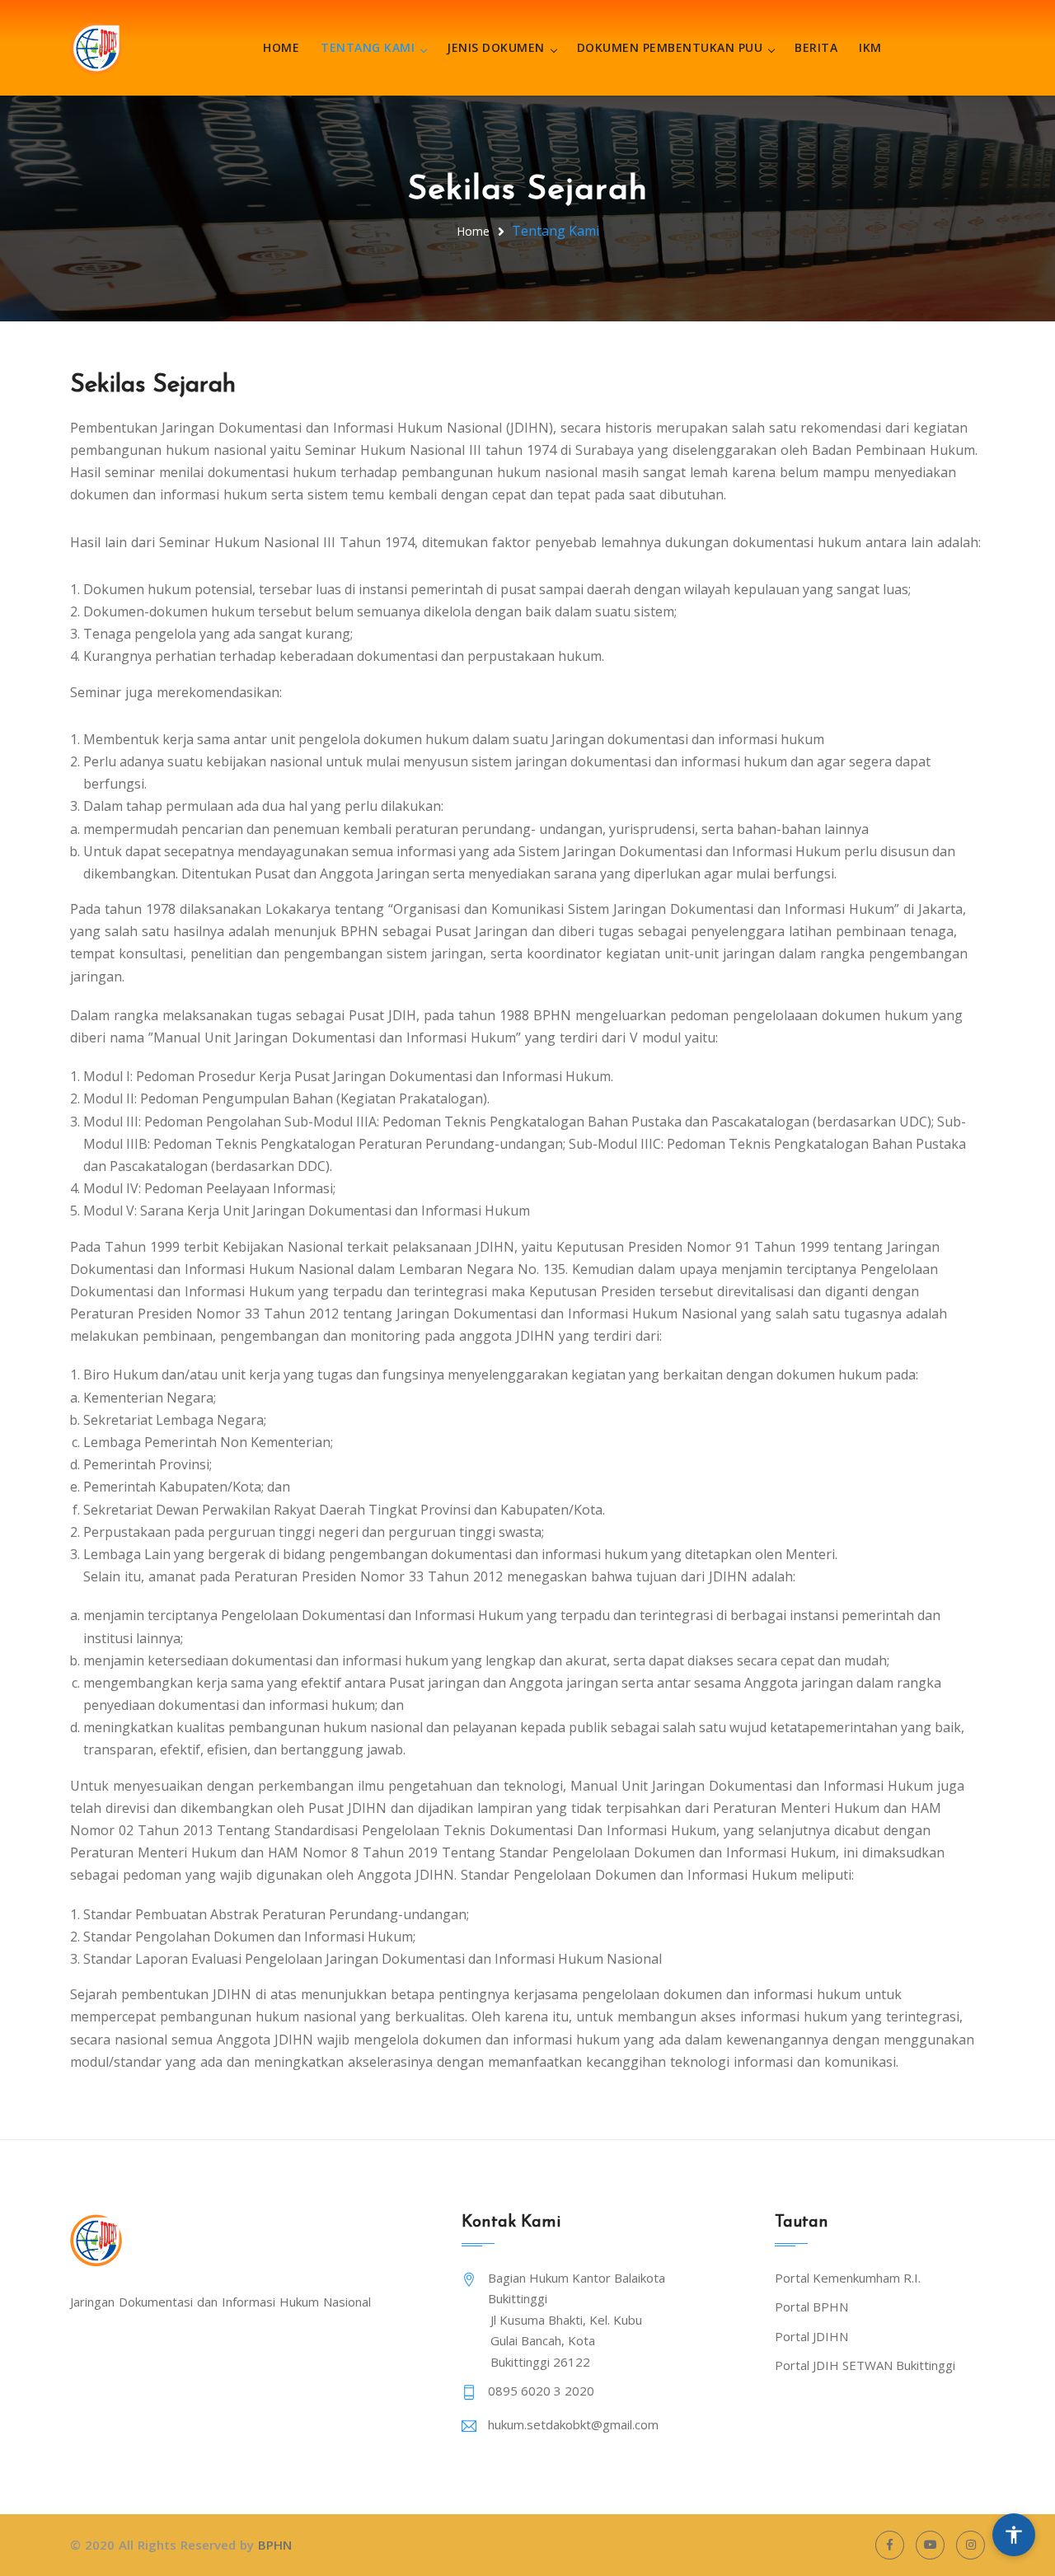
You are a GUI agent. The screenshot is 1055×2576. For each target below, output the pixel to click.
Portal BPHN (811, 2307)
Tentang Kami (368, 47)
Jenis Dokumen (496, 47)
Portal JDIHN (811, 2336)
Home (281, 47)
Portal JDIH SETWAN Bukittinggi (865, 2365)
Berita (816, 47)
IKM (870, 47)
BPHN (275, 2545)
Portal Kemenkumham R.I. (848, 2278)
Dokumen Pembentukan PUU (670, 47)
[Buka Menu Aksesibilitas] (1014, 2535)
